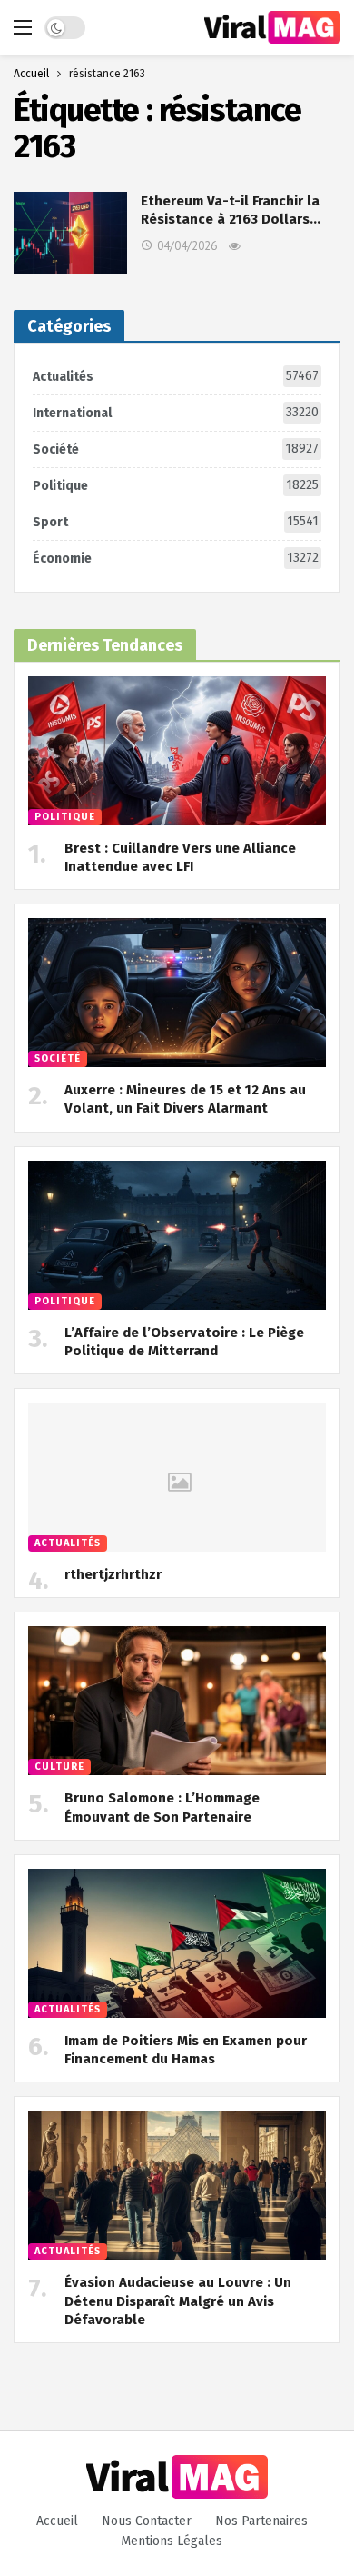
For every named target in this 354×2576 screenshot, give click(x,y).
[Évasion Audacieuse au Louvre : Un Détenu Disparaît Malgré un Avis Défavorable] (177, 2185)
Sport (176, 522)
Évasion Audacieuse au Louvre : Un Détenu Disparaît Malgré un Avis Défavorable (178, 2301)
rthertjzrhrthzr (113, 1574)
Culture (59, 1767)
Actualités (176, 376)
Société (176, 449)
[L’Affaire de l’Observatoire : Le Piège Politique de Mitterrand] (177, 1235)
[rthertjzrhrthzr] (177, 1477)
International (176, 413)
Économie (176, 558)
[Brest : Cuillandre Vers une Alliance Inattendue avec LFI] (177, 751)
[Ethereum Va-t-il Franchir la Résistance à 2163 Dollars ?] (70, 232)
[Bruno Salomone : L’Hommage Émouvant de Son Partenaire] (177, 1701)
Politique (176, 485)
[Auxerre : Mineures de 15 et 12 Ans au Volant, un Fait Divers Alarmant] (177, 993)
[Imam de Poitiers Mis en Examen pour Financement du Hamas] (177, 1943)
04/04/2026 (187, 246)
